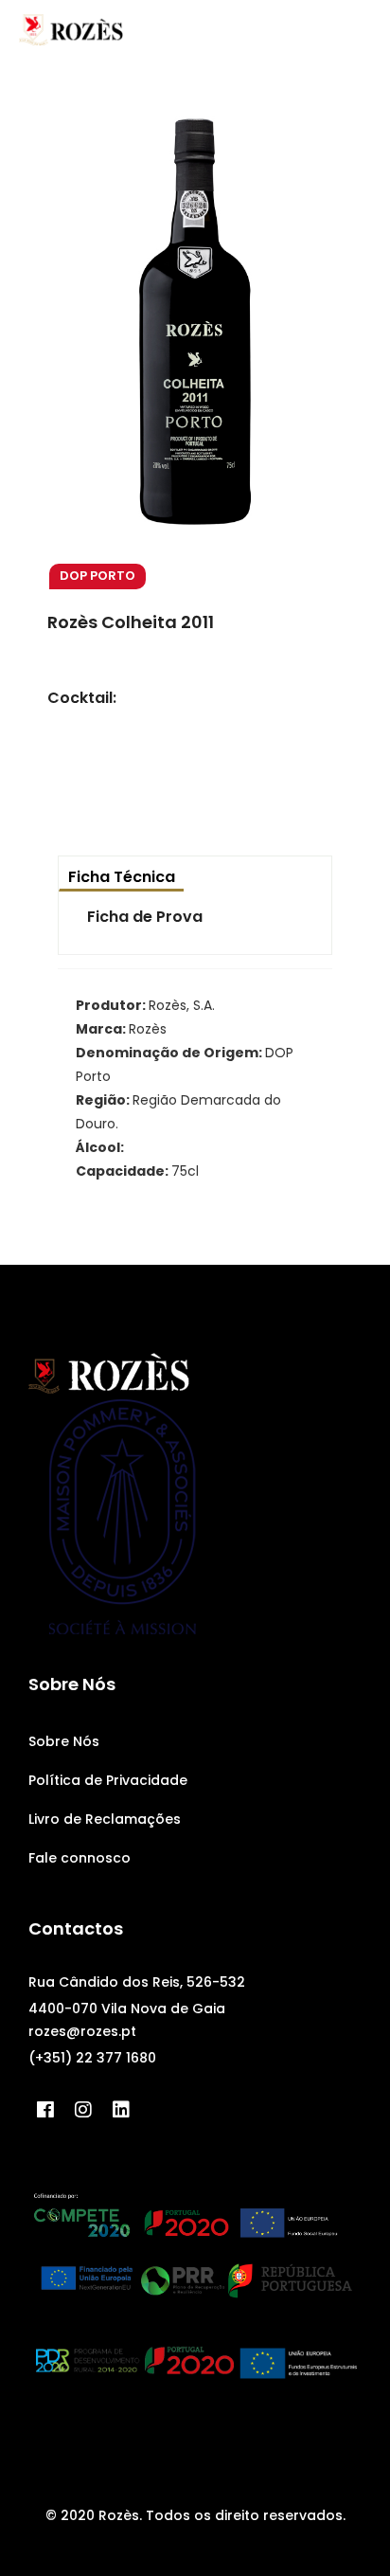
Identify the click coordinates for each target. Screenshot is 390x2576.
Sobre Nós (64, 1741)
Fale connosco (80, 1858)
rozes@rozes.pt (82, 2031)
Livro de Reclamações (105, 1819)
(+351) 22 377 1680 (92, 2058)
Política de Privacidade (108, 1780)
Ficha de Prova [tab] (145, 917)
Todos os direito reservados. (246, 2515)
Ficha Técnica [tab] (122, 877)
